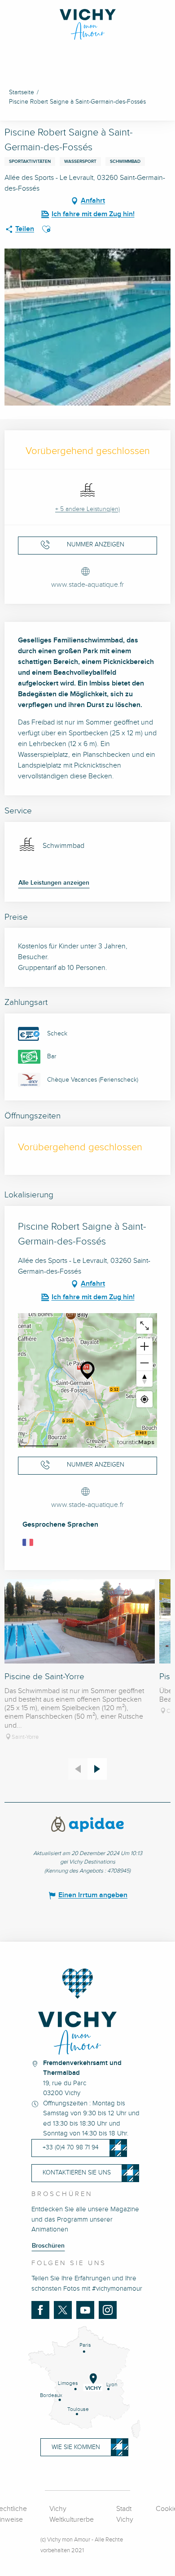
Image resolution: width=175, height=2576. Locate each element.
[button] (46, 229)
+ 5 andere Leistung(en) (87, 509)
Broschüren (48, 2246)
